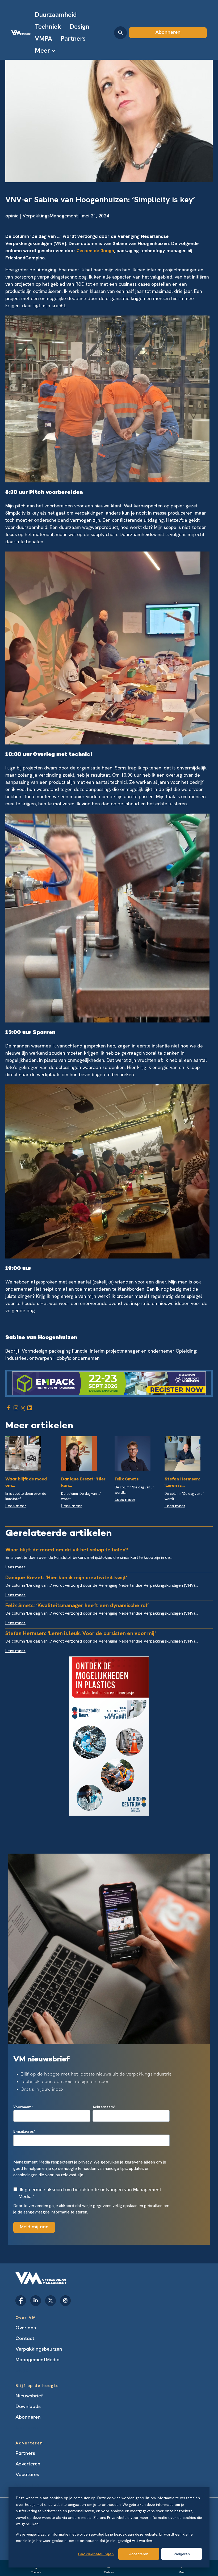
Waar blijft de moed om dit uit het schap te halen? (67, 1550)
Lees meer (16, 1506)
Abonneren (168, 33)
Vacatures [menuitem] (27, 2475)
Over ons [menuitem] (26, 2328)
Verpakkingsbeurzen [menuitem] (39, 2349)
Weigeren (182, 2554)
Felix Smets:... (129, 1479)
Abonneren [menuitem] (28, 2417)
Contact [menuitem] (25, 2339)
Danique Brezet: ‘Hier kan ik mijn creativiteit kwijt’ (66, 1577)
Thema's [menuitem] (36, 2572)
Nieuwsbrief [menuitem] (29, 2396)
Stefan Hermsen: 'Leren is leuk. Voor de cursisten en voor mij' (81, 1633)
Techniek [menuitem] (48, 26)
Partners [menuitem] (73, 38)
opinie (12, 216)
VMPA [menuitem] (43, 38)
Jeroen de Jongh (95, 251)
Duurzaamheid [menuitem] (56, 14)
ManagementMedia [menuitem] (37, 2360)
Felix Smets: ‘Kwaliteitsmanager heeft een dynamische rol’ (77, 1605)
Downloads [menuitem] (28, 2407)
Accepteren (139, 2554)
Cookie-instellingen (96, 2554)
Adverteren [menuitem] (28, 2464)
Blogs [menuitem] (22, 2371)
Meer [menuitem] (42, 50)
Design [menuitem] (79, 26)
